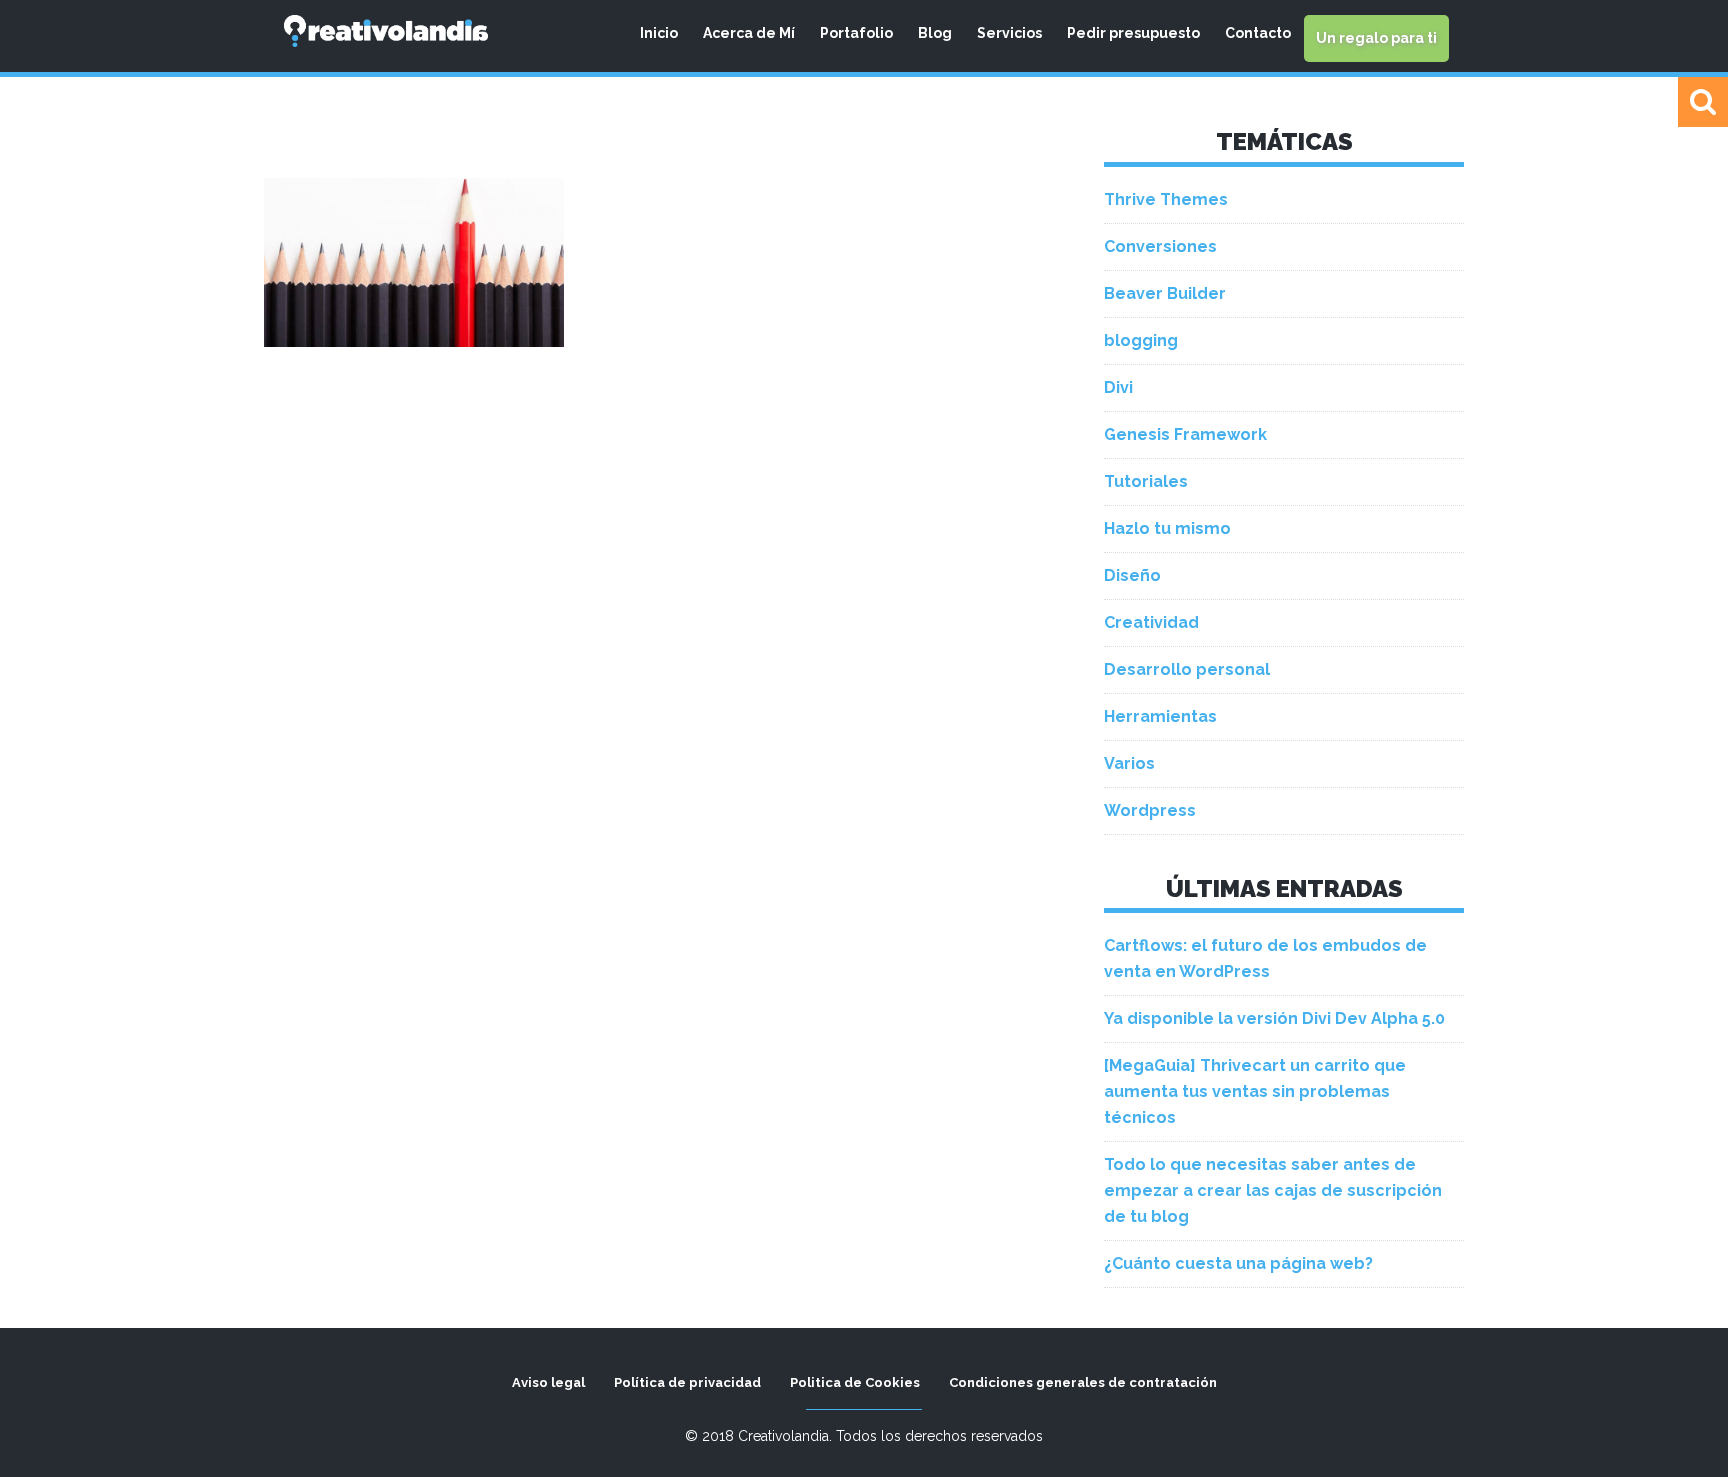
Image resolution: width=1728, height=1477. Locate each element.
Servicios (1009, 33)
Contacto (1258, 33)
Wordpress (1150, 810)
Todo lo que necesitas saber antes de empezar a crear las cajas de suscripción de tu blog (1273, 1190)
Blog (935, 33)
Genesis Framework (1185, 434)
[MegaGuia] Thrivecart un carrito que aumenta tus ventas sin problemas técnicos (1255, 1091)
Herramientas (1160, 716)
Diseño (1132, 575)
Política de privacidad (687, 1382)
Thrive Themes (1166, 199)
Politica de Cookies (855, 1382)
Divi (1118, 387)
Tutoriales (1146, 481)
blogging (1141, 340)
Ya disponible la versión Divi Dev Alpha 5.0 (1274, 1018)
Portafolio (856, 33)
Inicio (659, 33)
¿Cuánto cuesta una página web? (1238, 1263)
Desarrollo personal (1187, 669)
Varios (1129, 763)
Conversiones (1160, 246)
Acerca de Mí (749, 33)
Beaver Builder (1165, 293)
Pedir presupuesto (1133, 33)
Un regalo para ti (1376, 38)
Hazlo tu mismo (1167, 528)
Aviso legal (548, 1382)
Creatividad (1151, 622)
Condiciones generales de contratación (1083, 1382)
